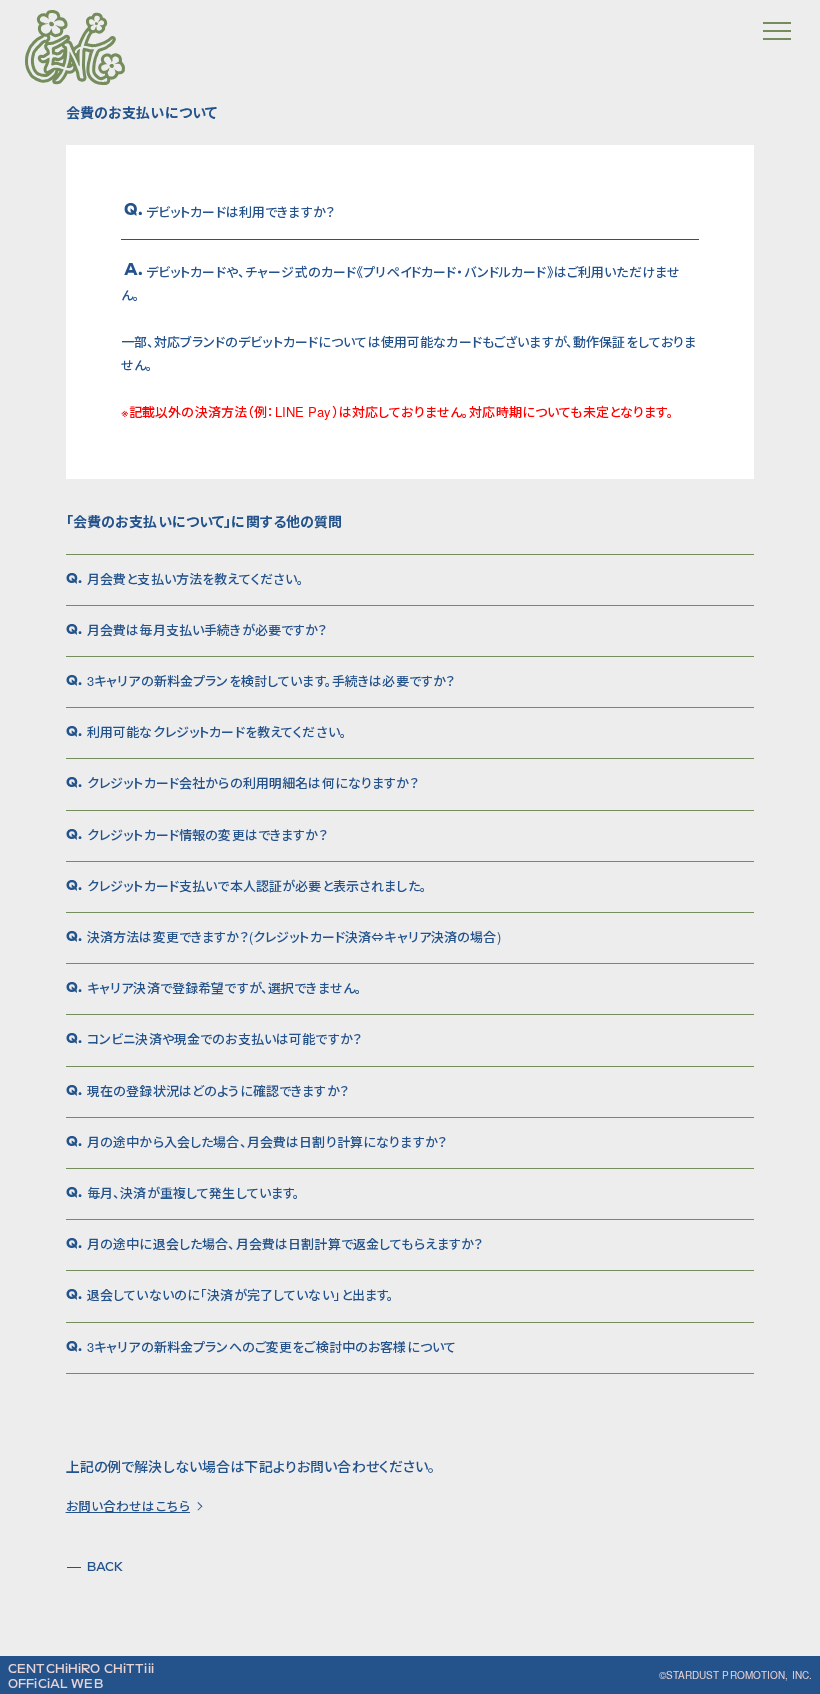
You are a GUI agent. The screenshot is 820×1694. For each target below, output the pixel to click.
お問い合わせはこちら (128, 1506)
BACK (105, 1567)
